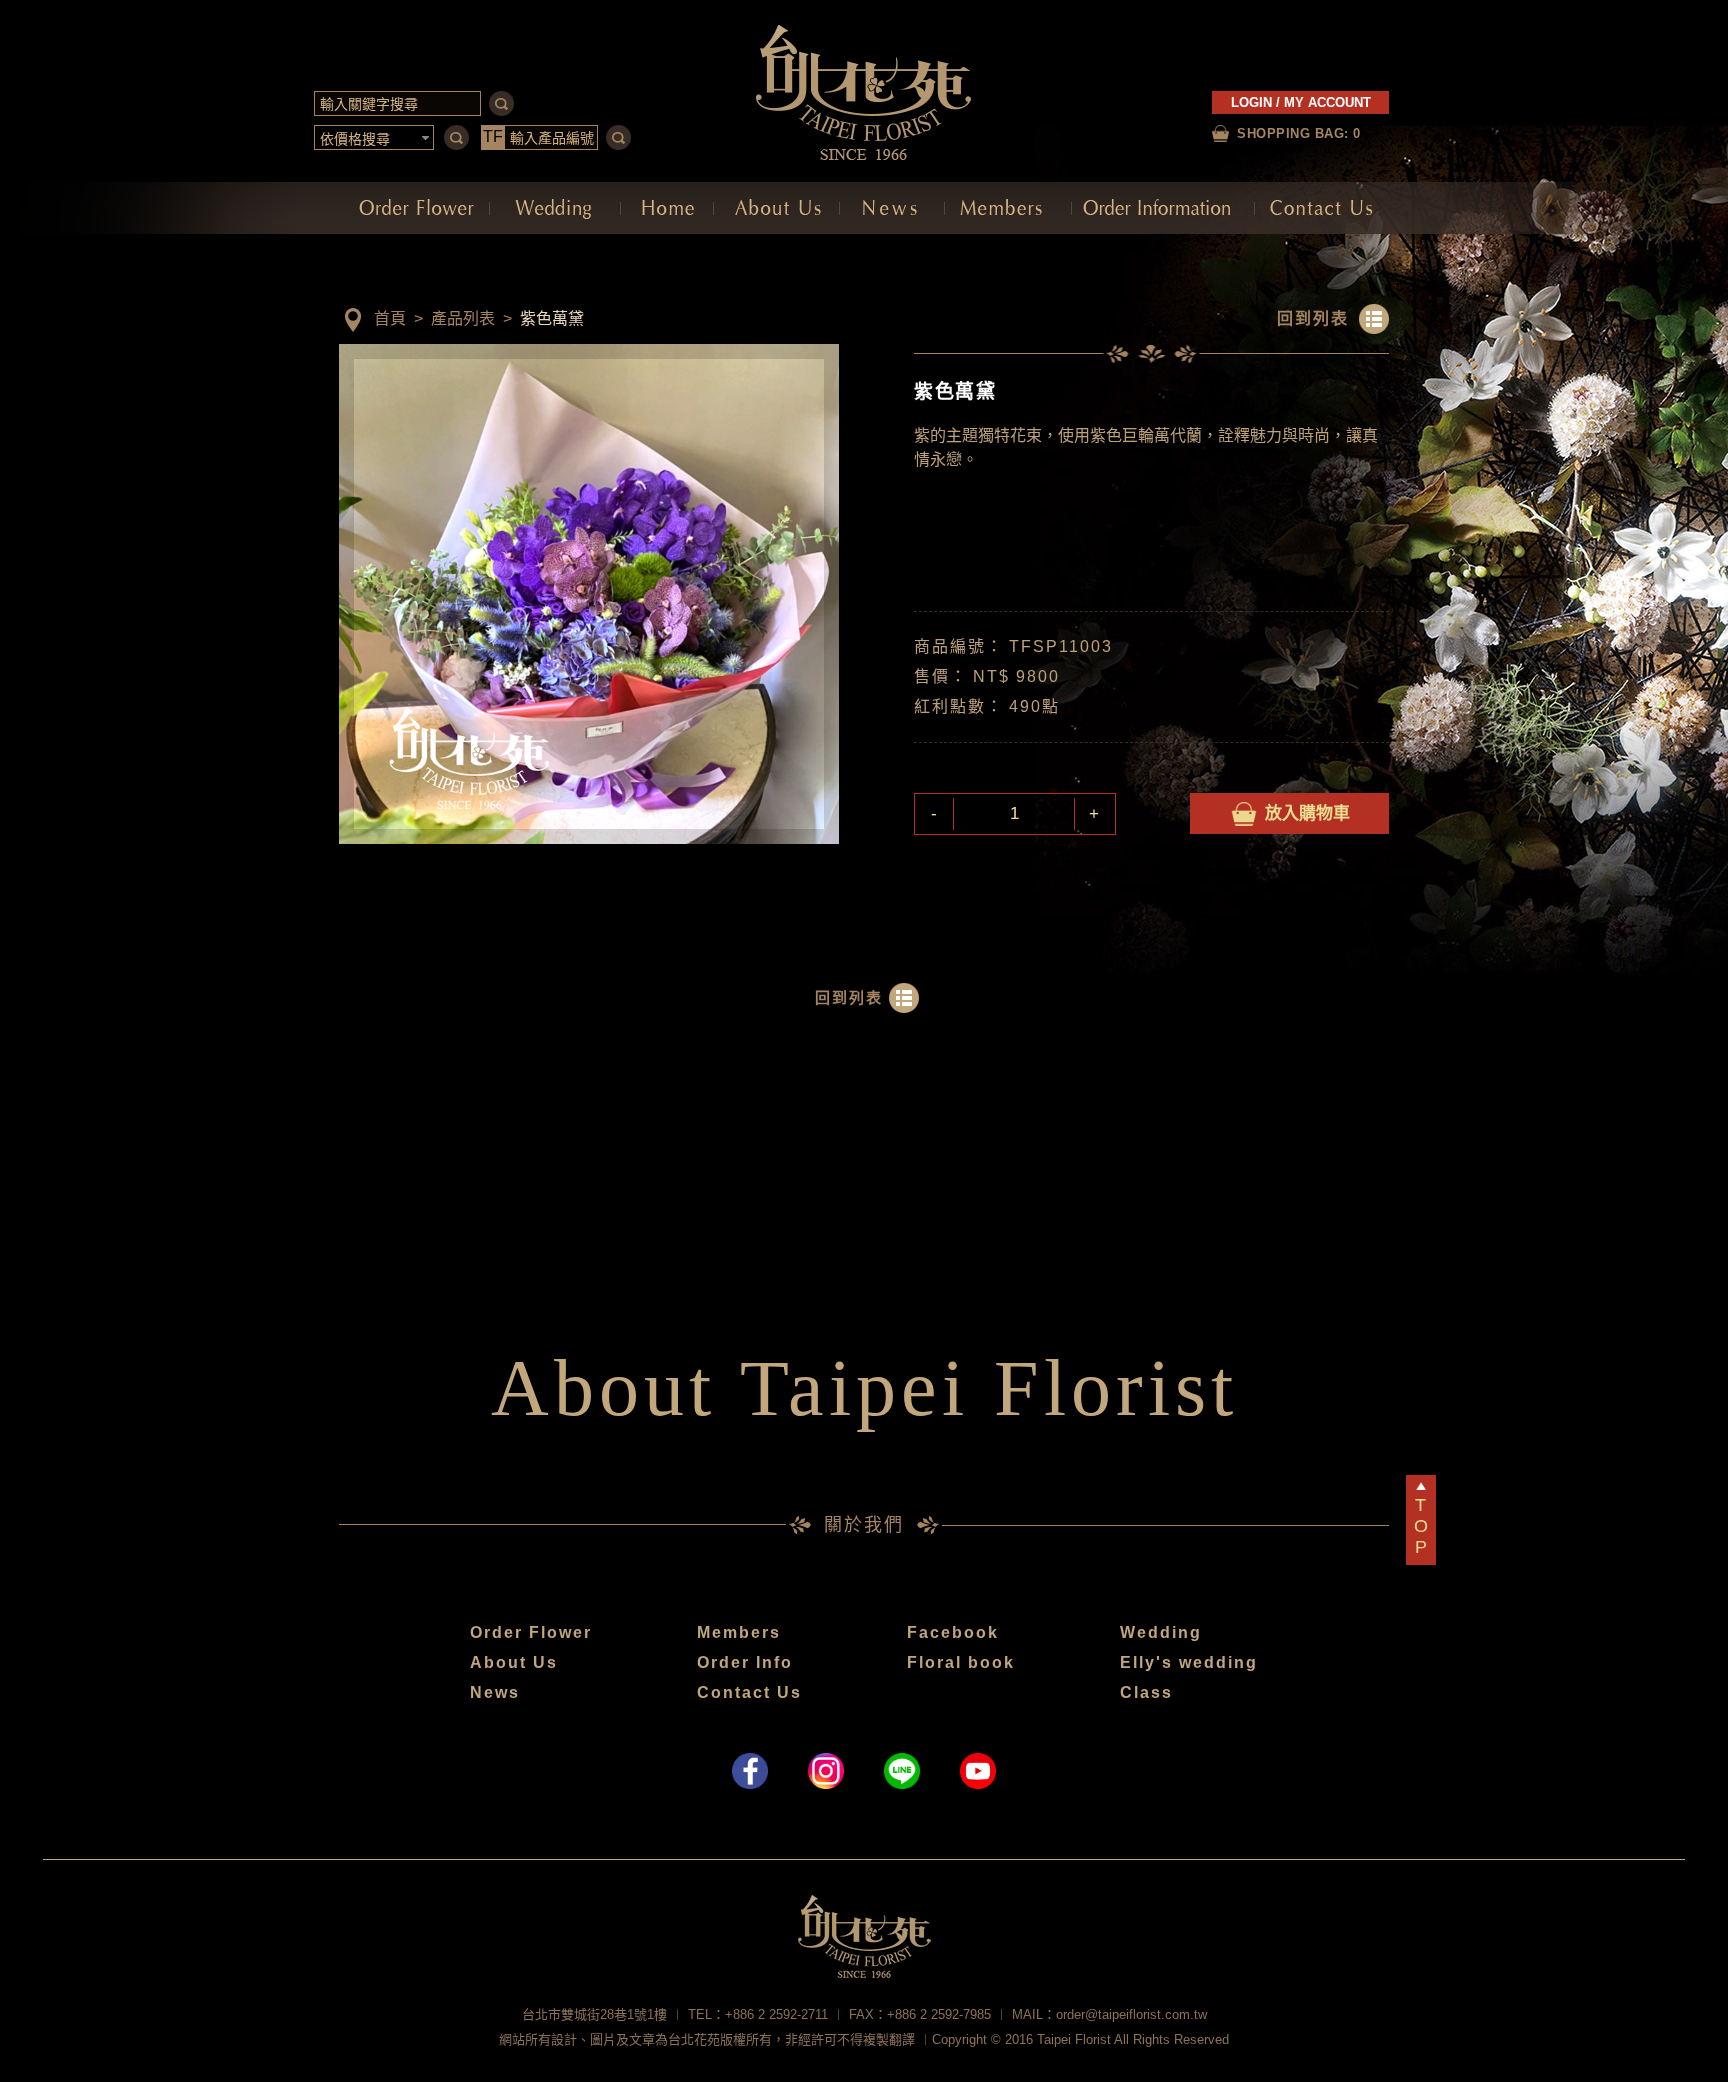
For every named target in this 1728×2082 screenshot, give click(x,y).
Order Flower (531, 1632)
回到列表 (1313, 318)
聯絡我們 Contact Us (1322, 208)
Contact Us (749, 1692)
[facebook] (750, 1771)
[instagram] (826, 1771)
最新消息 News (892, 208)
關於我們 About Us (776, 208)
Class (1146, 1692)
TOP (1421, 1526)
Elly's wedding (1189, 1662)
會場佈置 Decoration (555, 208)
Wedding (1161, 1632)
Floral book (961, 1662)
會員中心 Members (1008, 208)
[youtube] (978, 1771)
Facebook (953, 1632)
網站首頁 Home (667, 208)
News (495, 1692)
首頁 (390, 318)
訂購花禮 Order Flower (414, 208)
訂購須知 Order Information (1163, 208)
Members (739, 1632)
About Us (514, 1662)
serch (501, 103)
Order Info (745, 1662)
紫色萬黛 (552, 318)
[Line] (902, 1771)
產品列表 (463, 318)
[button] (374, 138)
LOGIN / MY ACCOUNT (1301, 102)
